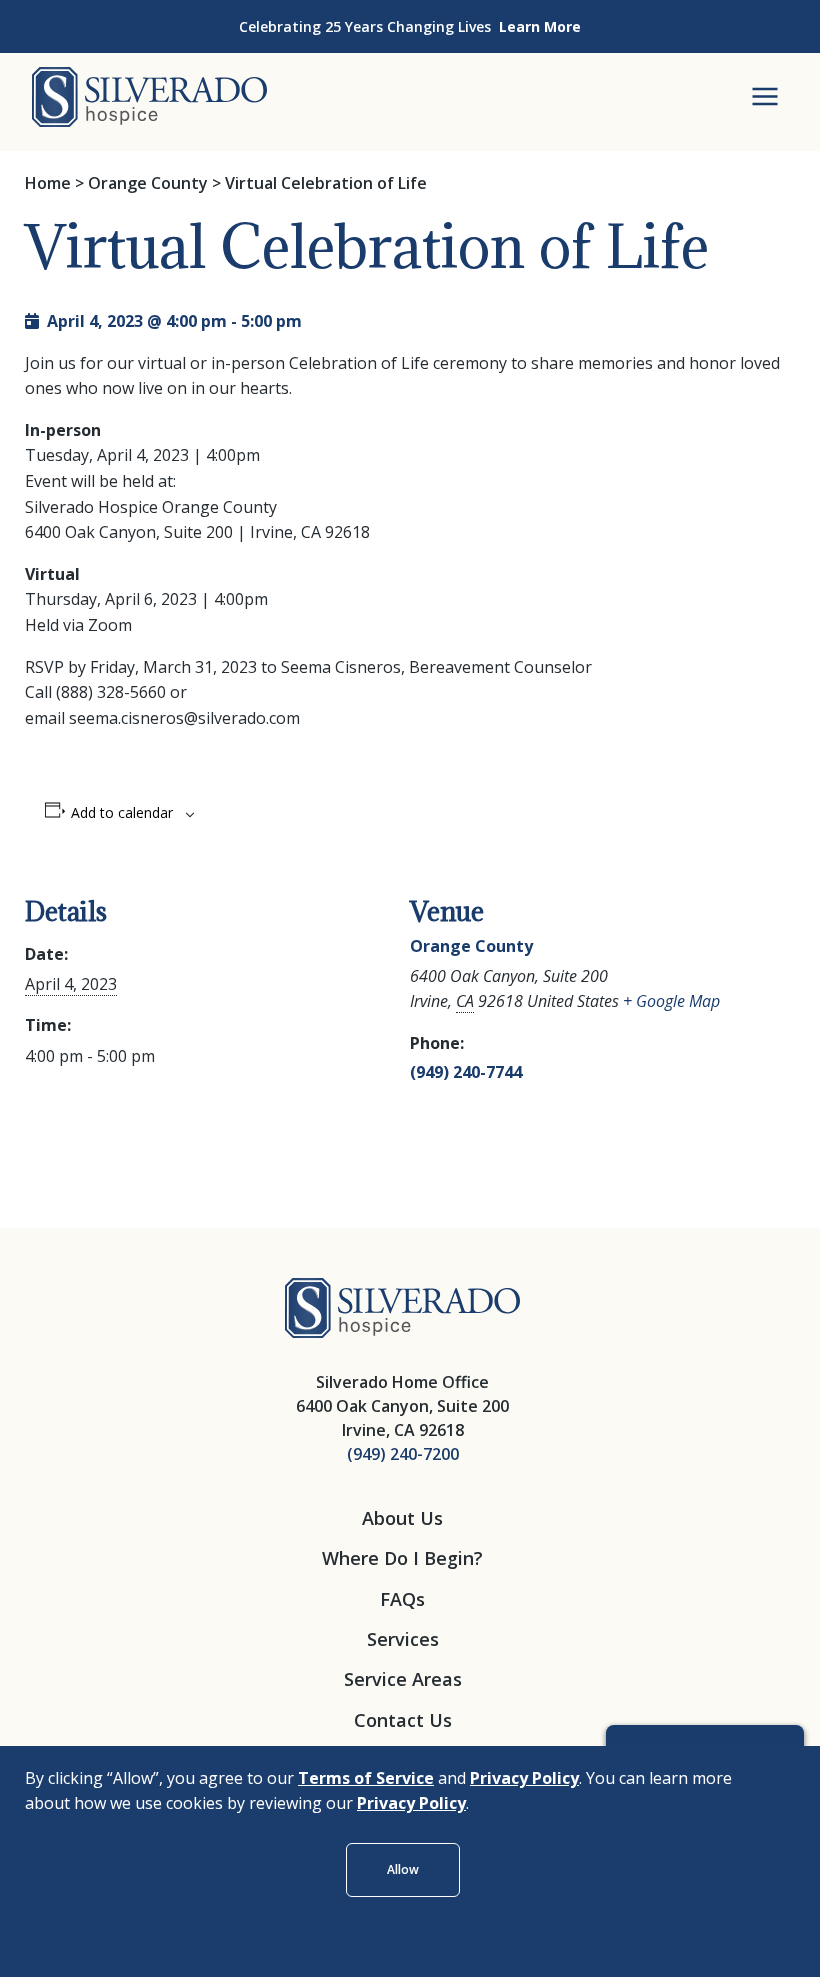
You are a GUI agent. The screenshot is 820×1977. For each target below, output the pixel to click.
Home (48, 183)
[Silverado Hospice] (402, 1306)
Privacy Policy (524, 1778)
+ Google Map (671, 1001)
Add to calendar (122, 813)
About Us (402, 1518)
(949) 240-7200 (403, 1454)
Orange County (148, 183)
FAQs (402, 1599)
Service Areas (403, 1679)
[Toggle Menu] (765, 97)
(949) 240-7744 (466, 1072)
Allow (403, 1869)
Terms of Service (366, 1778)
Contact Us (403, 1720)
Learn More (540, 26)
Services (403, 1639)
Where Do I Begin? (402, 1558)
